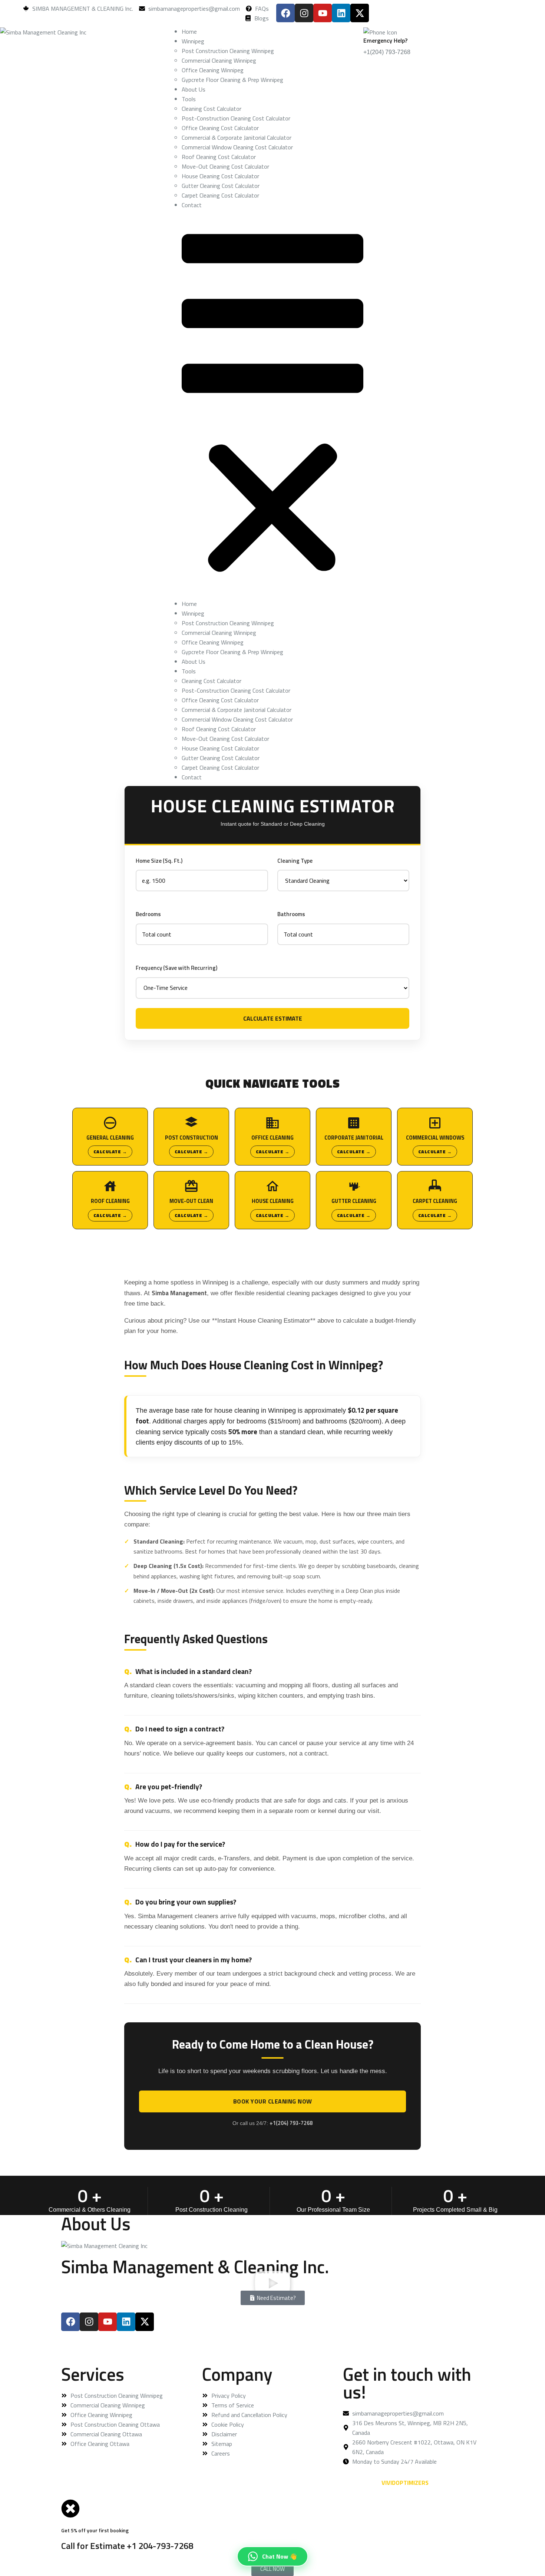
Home (189, 32)
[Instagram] (304, 13)
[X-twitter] (360, 13)
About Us (194, 89)
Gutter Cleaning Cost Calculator (221, 186)
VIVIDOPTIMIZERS (405, 2483)
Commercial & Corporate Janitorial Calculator (237, 137)
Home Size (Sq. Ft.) (159, 861)
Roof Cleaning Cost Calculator (219, 157)
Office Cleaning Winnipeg (213, 70)
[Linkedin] (341, 13)
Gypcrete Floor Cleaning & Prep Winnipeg (232, 80)
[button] (272, 404)
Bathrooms (291, 914)
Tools (189, 99)
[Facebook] (285, 13)
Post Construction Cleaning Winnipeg (228, 51)
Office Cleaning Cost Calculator (220, 128)
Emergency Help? (385, 40)
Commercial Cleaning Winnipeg (219, 60)
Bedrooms (148, 914)
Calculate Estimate (273, 1018)
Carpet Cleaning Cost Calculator (220, 195)
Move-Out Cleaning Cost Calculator (225, 166)
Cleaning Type (295, 861)
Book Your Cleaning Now (273, 2101)
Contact (192, 205)
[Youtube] (323, 13)
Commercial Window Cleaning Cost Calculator (237, 147)
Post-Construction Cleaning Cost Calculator (236, 118)
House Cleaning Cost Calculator (220, 176)
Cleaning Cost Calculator (212, 109)
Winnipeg (193, 41)
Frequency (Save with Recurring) (176, 968)
